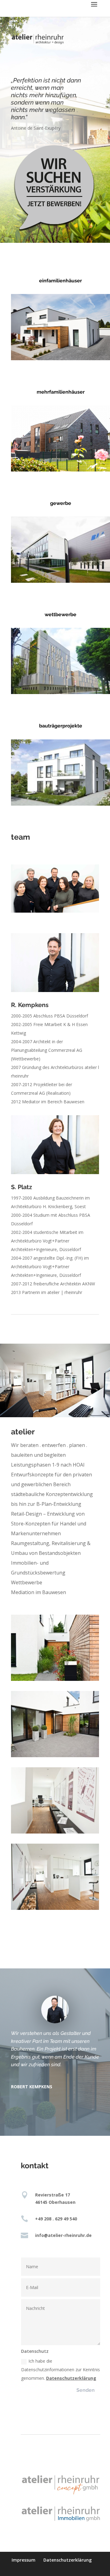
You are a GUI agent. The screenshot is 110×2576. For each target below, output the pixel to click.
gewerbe (61, 503)
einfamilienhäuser (61, 281)
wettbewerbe (61, 614)
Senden (86, 2390)
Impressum (24, 2560)
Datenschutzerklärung (71, 2378)
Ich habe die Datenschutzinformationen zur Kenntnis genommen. (61, 2370)
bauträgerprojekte (61, 726)
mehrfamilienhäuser (61, 392)
